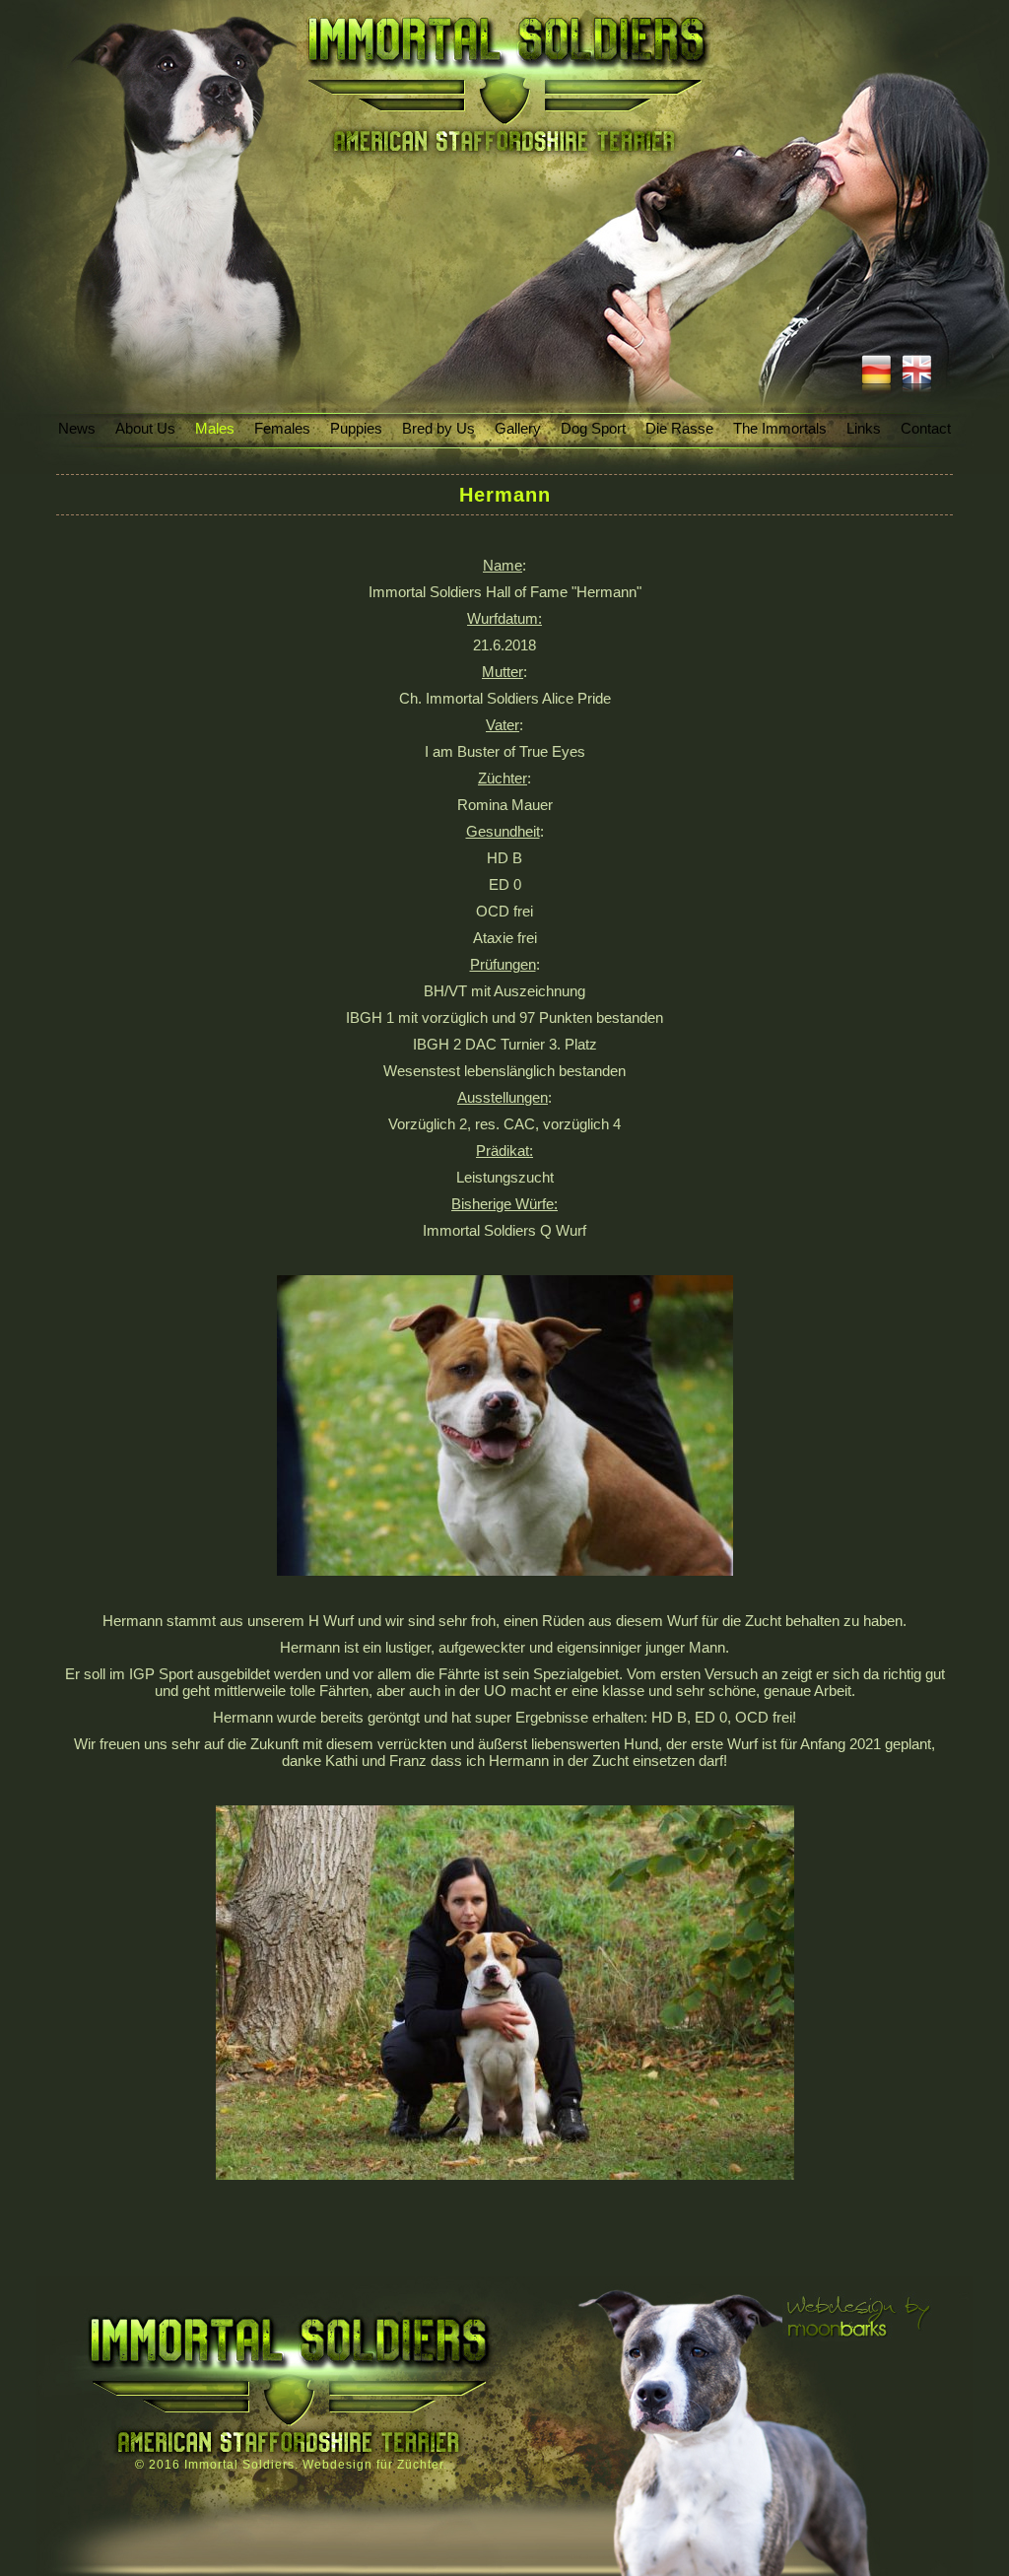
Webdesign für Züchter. (375, 2465)
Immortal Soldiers (239, 2465)
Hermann (505, 495)
